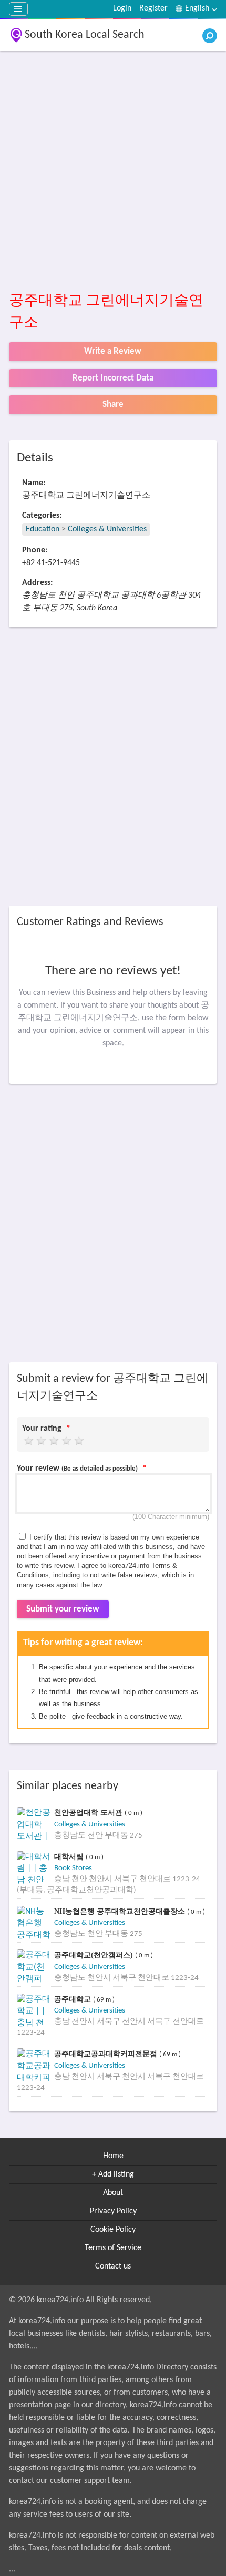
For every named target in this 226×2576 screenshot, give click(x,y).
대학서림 (70, 1857)
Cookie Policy (113, 2230)
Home (113, 2156)
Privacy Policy (113, 2211)
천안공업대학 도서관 (89, 1813)
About (113, 2193)
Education (43, 529)
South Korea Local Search (85, 35)
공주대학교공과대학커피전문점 (107, 2054)
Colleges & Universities (107, 529)
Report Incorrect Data (113, 378)
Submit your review (63, 1609)
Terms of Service (113, 2248)
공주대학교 (74, 1999)
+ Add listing (113, 2174)
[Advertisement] (113, 172)
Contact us (113, 2266)
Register (153, 8)
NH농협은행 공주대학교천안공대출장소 (121, 1911)
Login (122, 8)
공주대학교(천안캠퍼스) (95, 1955)
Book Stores (73, 1868)
